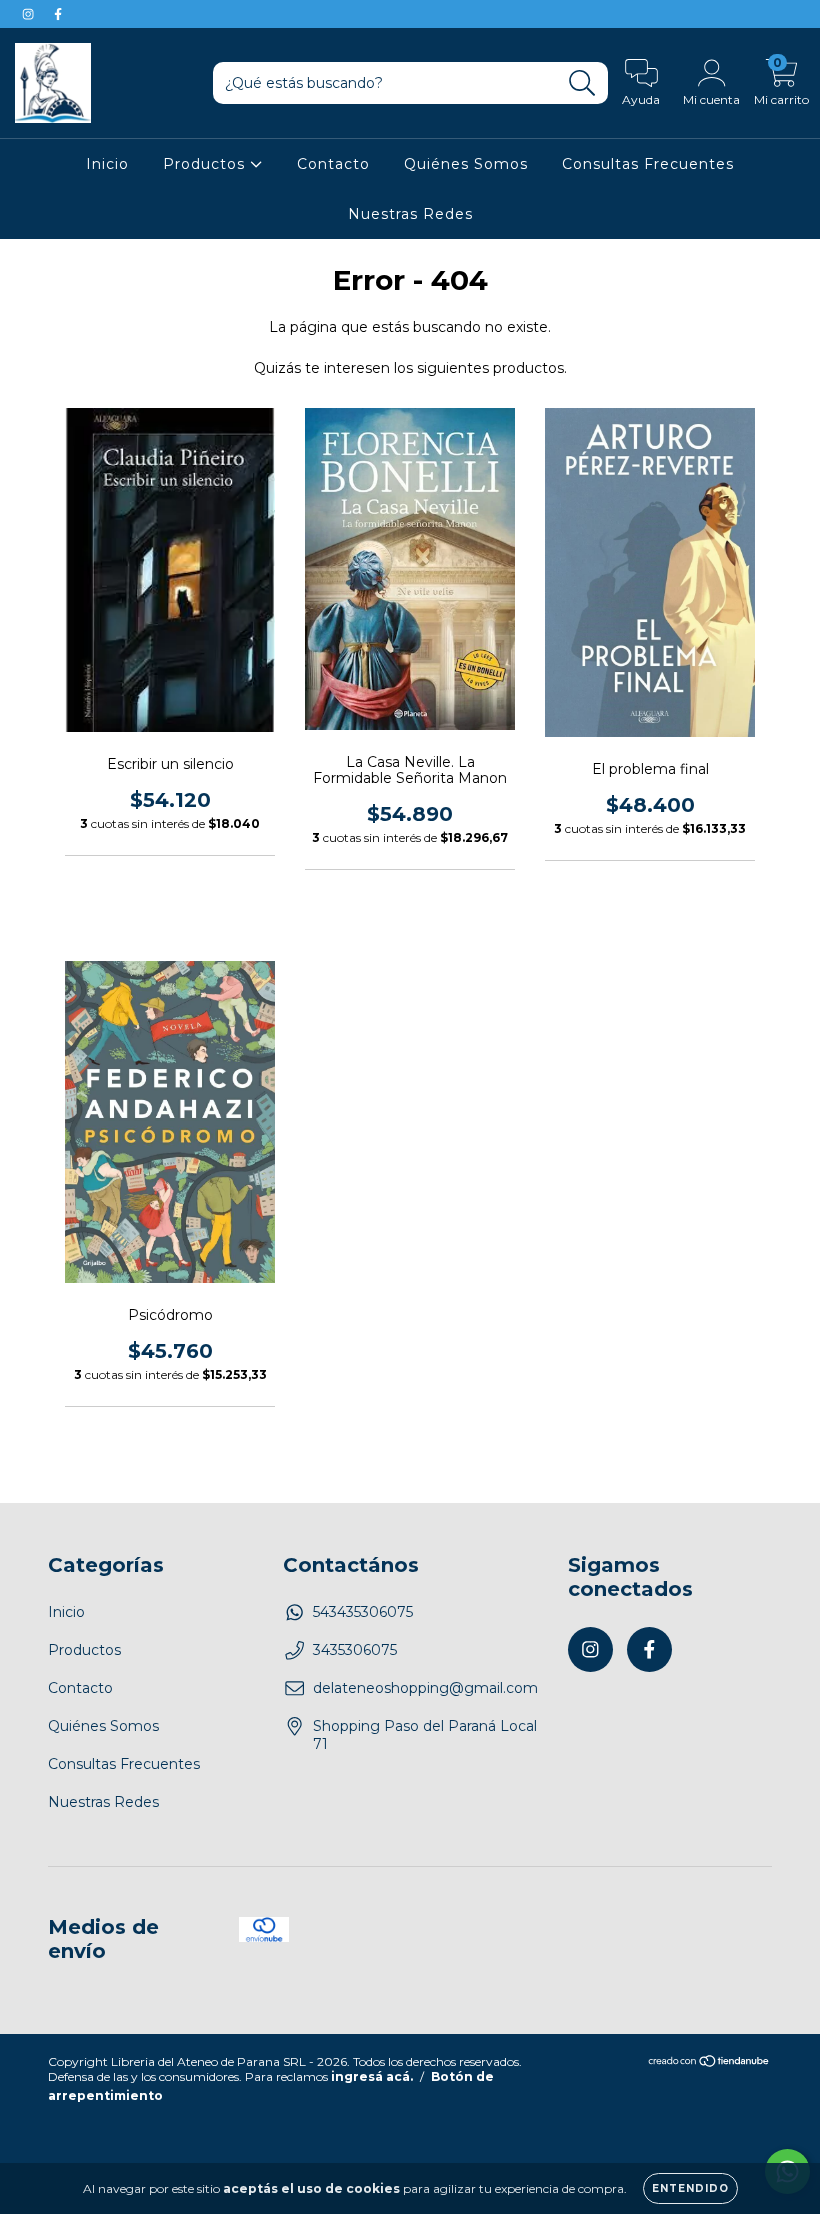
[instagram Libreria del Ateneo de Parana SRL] (30, 14)
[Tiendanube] (709, 2063)
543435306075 (363, 1612)
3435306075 (355, 1650)
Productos (206, 164)
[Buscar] (582, 83)
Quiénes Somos (466, 164)
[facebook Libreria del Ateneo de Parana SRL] (58, 14)
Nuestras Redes (410, 214)
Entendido (690, 2188)
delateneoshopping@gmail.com (425, 1688)
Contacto (333, 164)
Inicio (107, 164)
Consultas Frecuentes (648, 164)
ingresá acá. (372, 2076)
